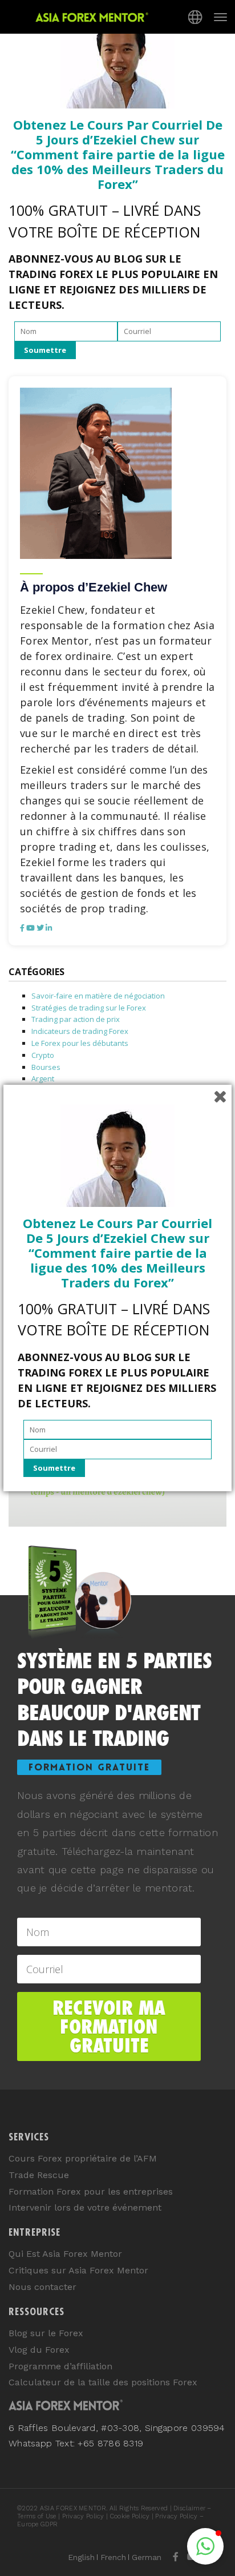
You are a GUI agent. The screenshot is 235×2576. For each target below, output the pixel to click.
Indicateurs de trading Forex (80, 1031)
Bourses (46, 1067)
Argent (43, 1078)
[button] (205, 2546)
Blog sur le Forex (46, 2333)
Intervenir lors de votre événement (85, 2207)
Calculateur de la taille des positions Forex (103, 2382)
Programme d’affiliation (60, 2366)
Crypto (43, 1055)
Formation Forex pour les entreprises (91, 2191)
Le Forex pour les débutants (80, 1043)
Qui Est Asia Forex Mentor (65, 2254)
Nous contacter (42, 2287)
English (81, 2557)
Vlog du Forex (39, 2350)
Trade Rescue (39, 2175)
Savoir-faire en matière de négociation (98, 996)
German (147, 2557)
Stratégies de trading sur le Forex (89, 1008)
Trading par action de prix (76, 1019)
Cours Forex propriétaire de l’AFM (83, 2158)
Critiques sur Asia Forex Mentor (78, 2270)
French (113, 2557)
